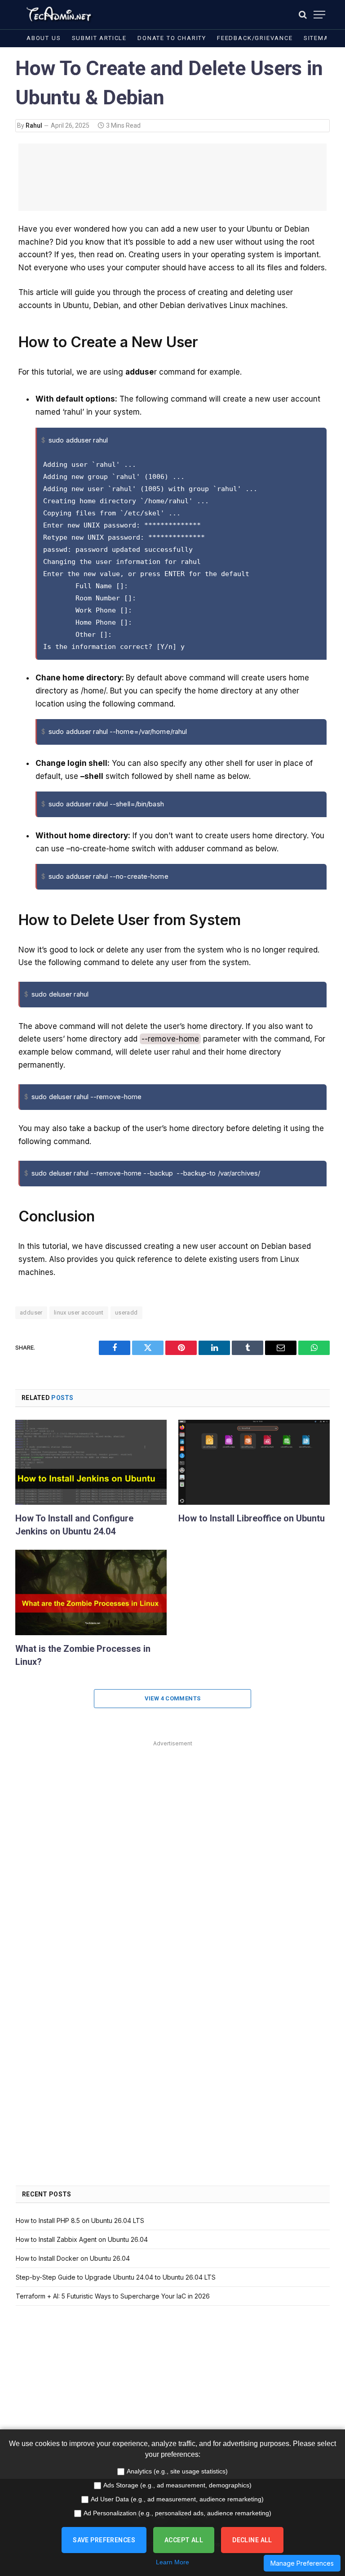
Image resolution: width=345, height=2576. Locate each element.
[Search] (303, 15)
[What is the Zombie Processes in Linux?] (91, 1592)
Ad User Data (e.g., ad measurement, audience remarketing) (177, 2499)
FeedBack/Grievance (255, 38)
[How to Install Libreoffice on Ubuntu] (254, 1462)
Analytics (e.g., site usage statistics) (177, 2471)
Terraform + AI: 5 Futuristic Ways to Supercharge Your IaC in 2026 (113, 2296)
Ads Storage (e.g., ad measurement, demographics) (177, 2485)
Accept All (184, 2540)
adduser (31, 1313)
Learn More (172, 2562)
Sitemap (318, 38)
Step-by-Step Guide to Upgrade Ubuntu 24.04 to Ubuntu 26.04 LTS (116, 2277)
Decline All (252, 2540)
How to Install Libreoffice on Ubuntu (252, 1518)
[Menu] (319, 15)
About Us (44, 38)
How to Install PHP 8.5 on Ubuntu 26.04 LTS (80, 2220)
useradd (126, 1313)
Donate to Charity (172, 38)
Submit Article (99, 38)
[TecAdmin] (58, 15)
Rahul (34, 125)
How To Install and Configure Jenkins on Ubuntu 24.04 (74, 1525)
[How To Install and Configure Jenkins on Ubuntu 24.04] (91, 1462)
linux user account (79, 1313)
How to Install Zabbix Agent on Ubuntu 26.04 (82, 2239)
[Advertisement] (172, 177)
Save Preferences (104, 2540)
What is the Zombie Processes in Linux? (83, 1655)
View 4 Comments (173, 1698)
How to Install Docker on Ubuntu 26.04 (73, 2258)
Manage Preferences (302, 2563)
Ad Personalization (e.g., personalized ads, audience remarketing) (177, 2513)
